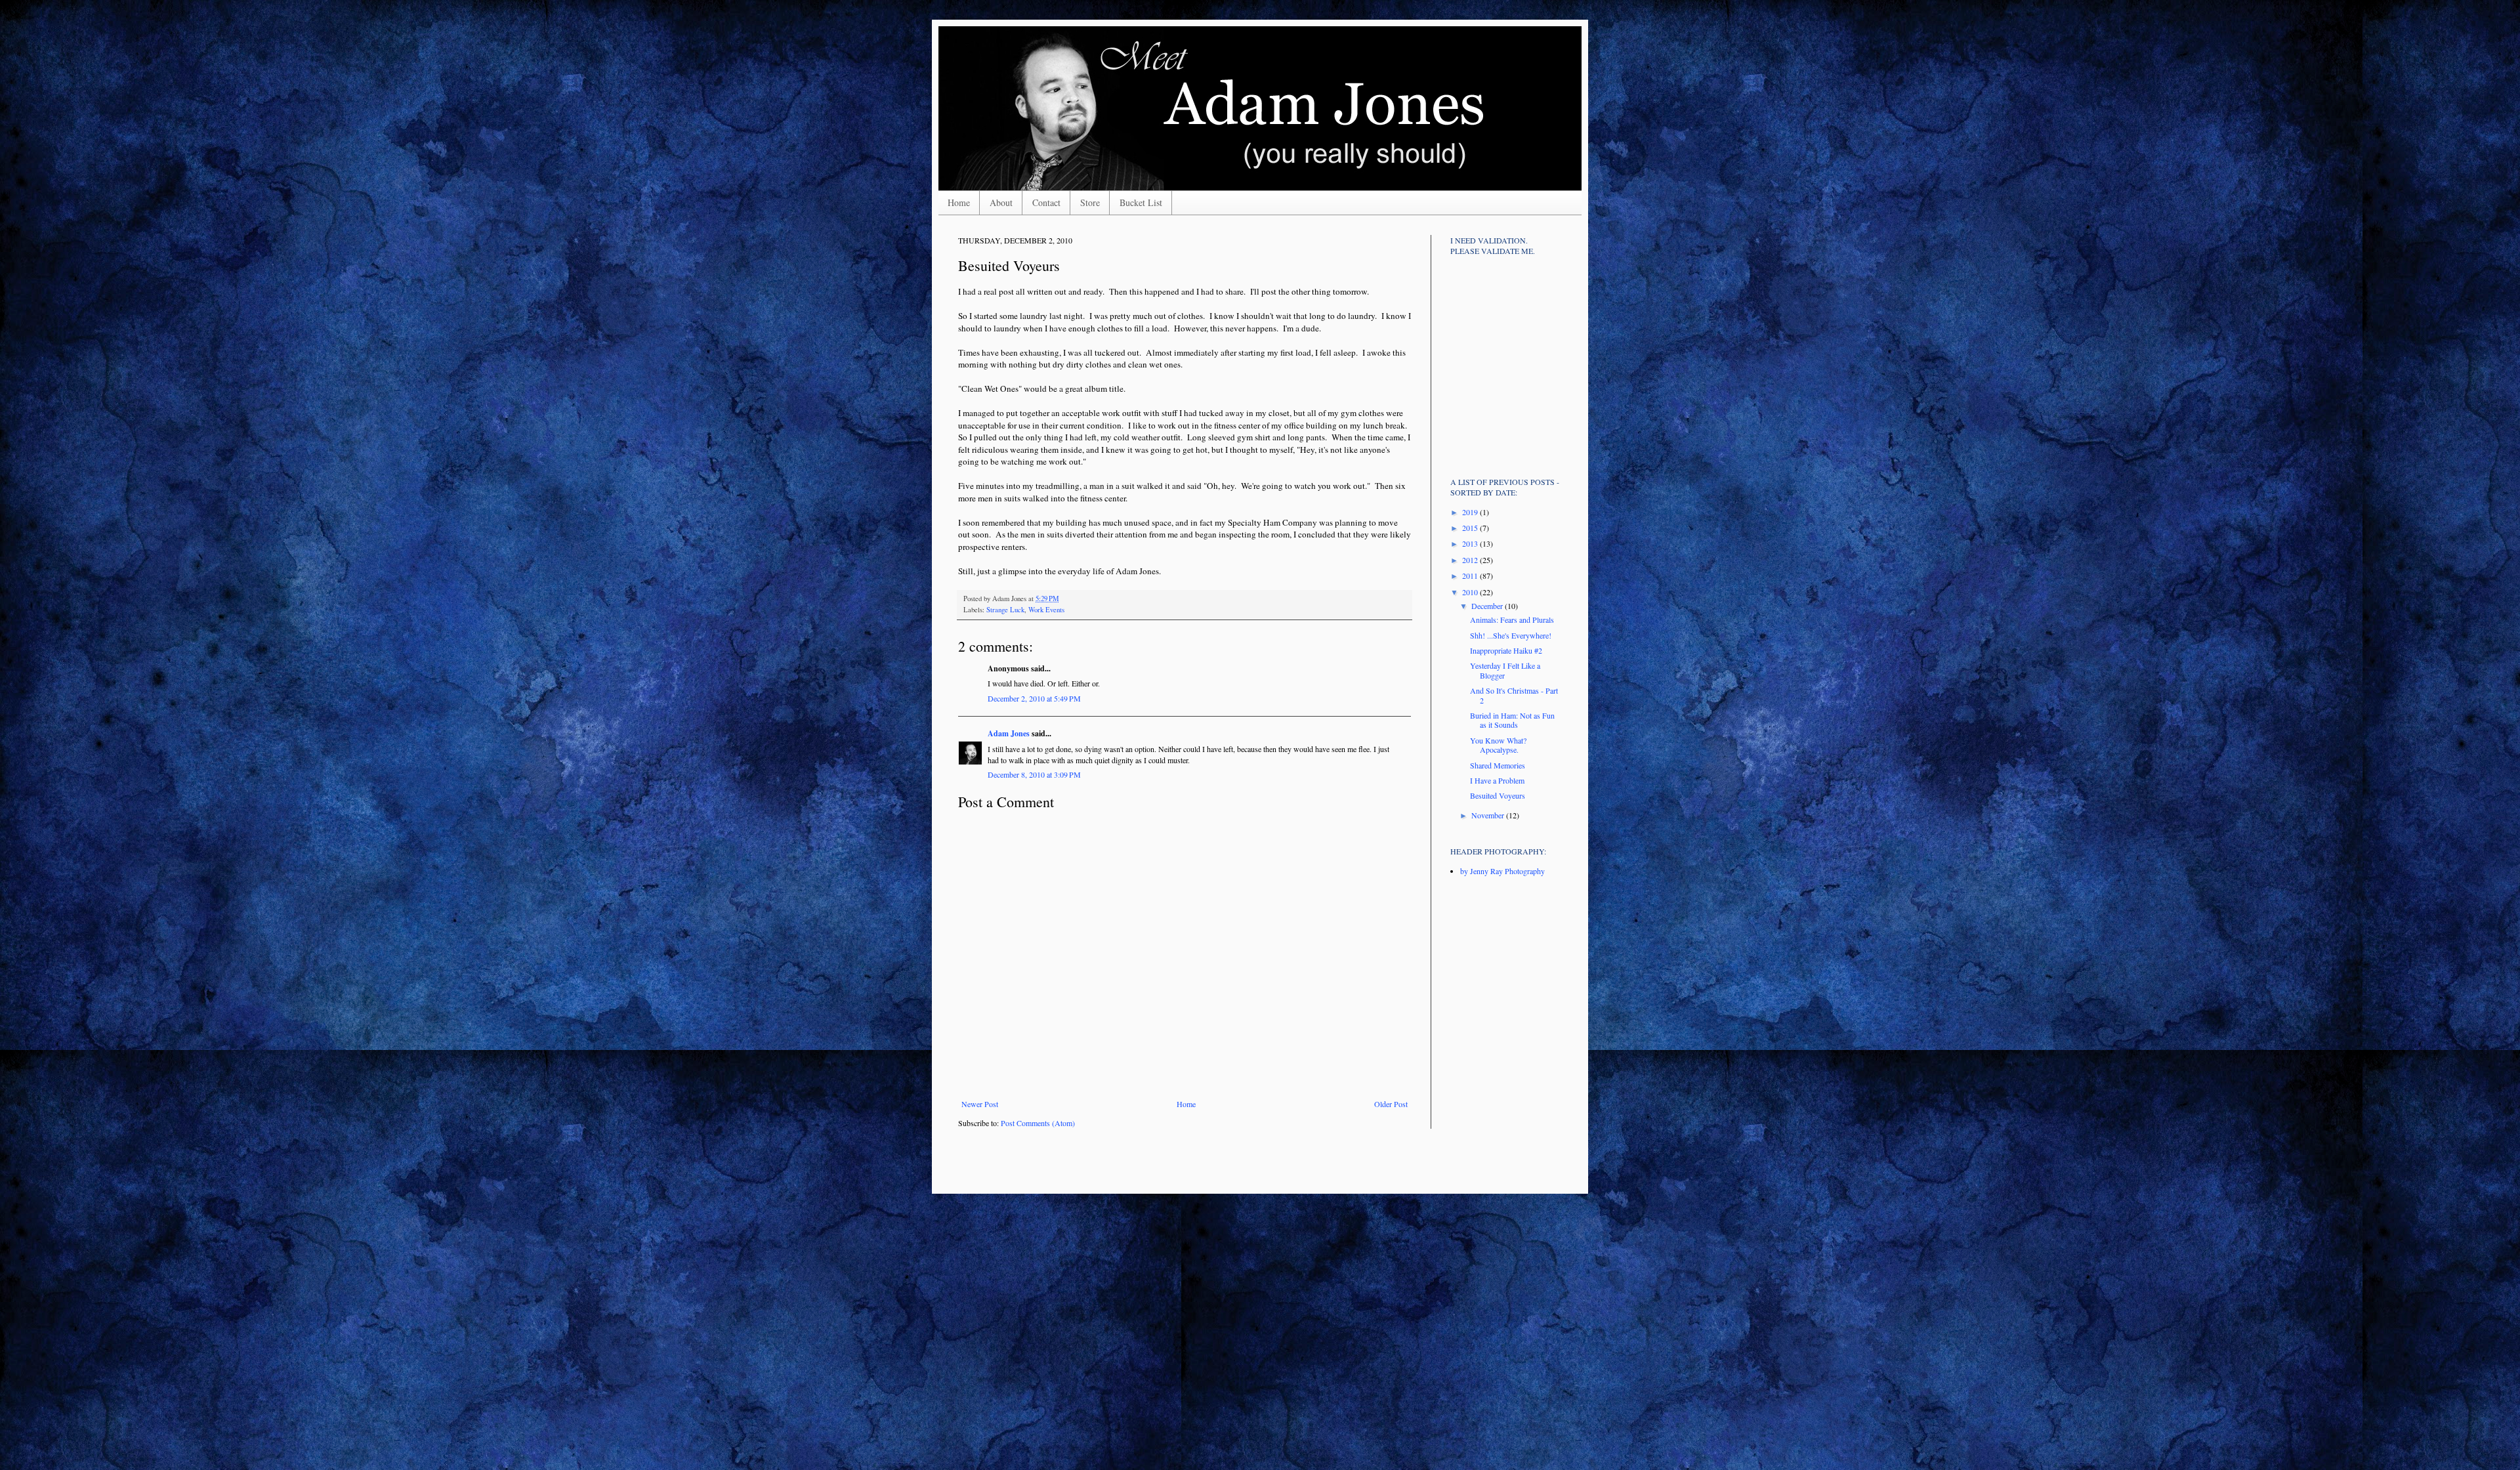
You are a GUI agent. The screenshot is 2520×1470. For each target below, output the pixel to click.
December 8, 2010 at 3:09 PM (1034, 774)
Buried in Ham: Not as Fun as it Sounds (1512, 720)
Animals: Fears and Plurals (1512, 619)
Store (1090, 202)
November (1489, 815)
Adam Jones (1009, 733)
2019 (1471, 512)
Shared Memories (1498, 765)
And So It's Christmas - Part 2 (1514, 695)
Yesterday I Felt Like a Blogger (1505, 670)
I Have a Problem (1497, 780)
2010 (1471, 592)
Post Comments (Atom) (1038, 1123)
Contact (1046, 202)
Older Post (1391, 1104)
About (1001, 202)
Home (959, 202)
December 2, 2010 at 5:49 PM (1034, 698)
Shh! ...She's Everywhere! (1511, 635)
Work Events (1046, 610)
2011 (1471, 576)
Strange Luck (1005, 610)
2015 (1471, 528)
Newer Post (980, 1104)
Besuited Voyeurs (1498, 795)
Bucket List (1141, 202)
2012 (1471, 560)
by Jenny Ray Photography (1502, 871)
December (1488, 606)
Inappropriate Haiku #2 (1506, 650)
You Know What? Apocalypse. (1498, 745)
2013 (1471, 543)
